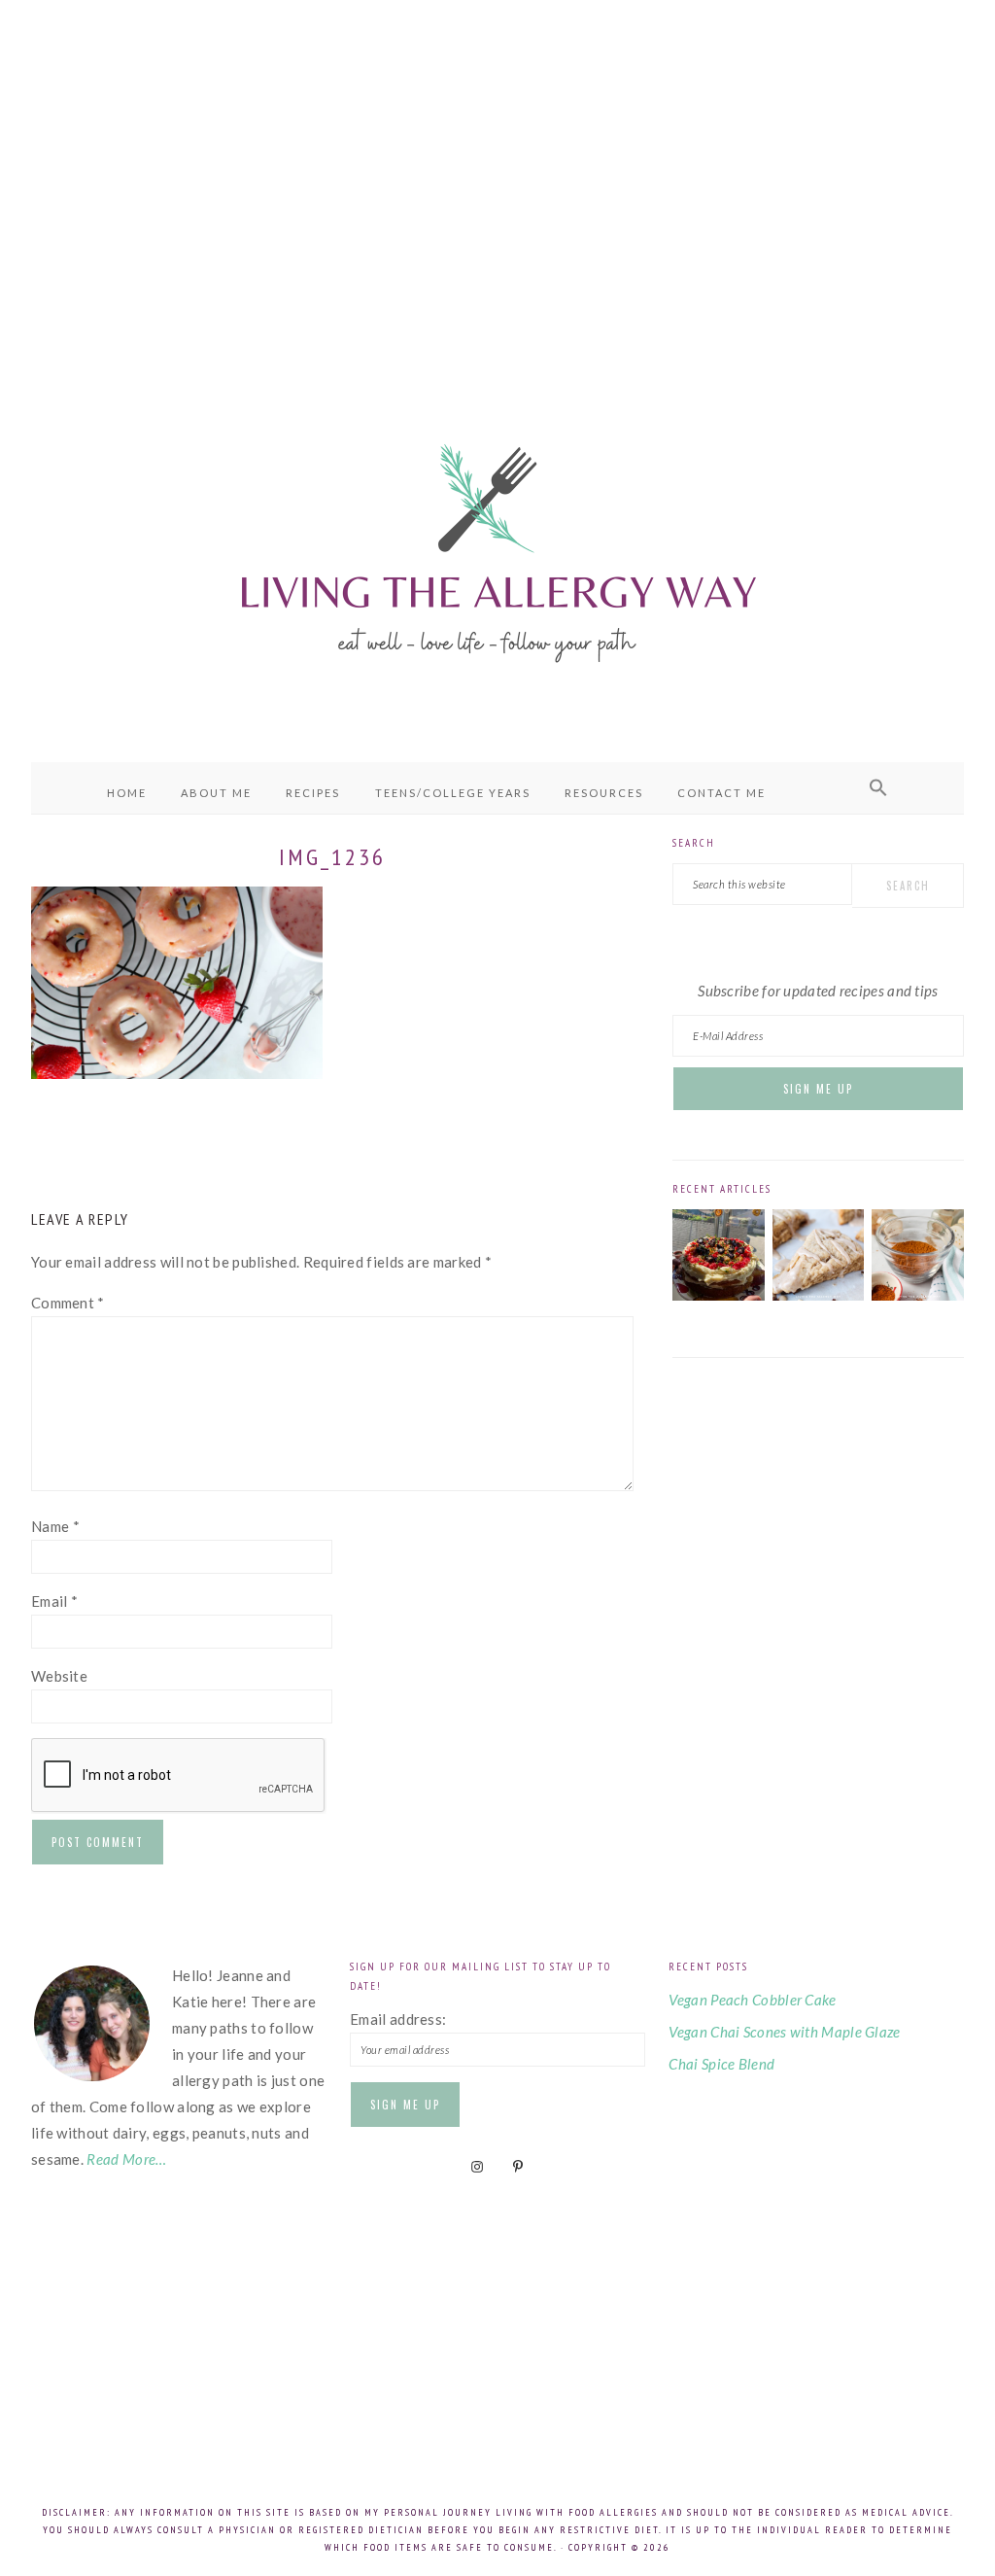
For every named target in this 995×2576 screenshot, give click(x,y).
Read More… (126, 2159)
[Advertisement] (497, 175)
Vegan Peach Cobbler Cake (752, 2000)
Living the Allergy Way (497, 549)
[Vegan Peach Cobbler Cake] (719, 1295)
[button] (878, 788)
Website (59, 1676)
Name (55, 1526)
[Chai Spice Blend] (918, 1295)
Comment (68, 1303)
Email (54, 1601)
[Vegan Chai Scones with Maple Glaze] (819, 1295)
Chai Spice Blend (721, 2064)
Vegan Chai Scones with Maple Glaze (784, 2032)
